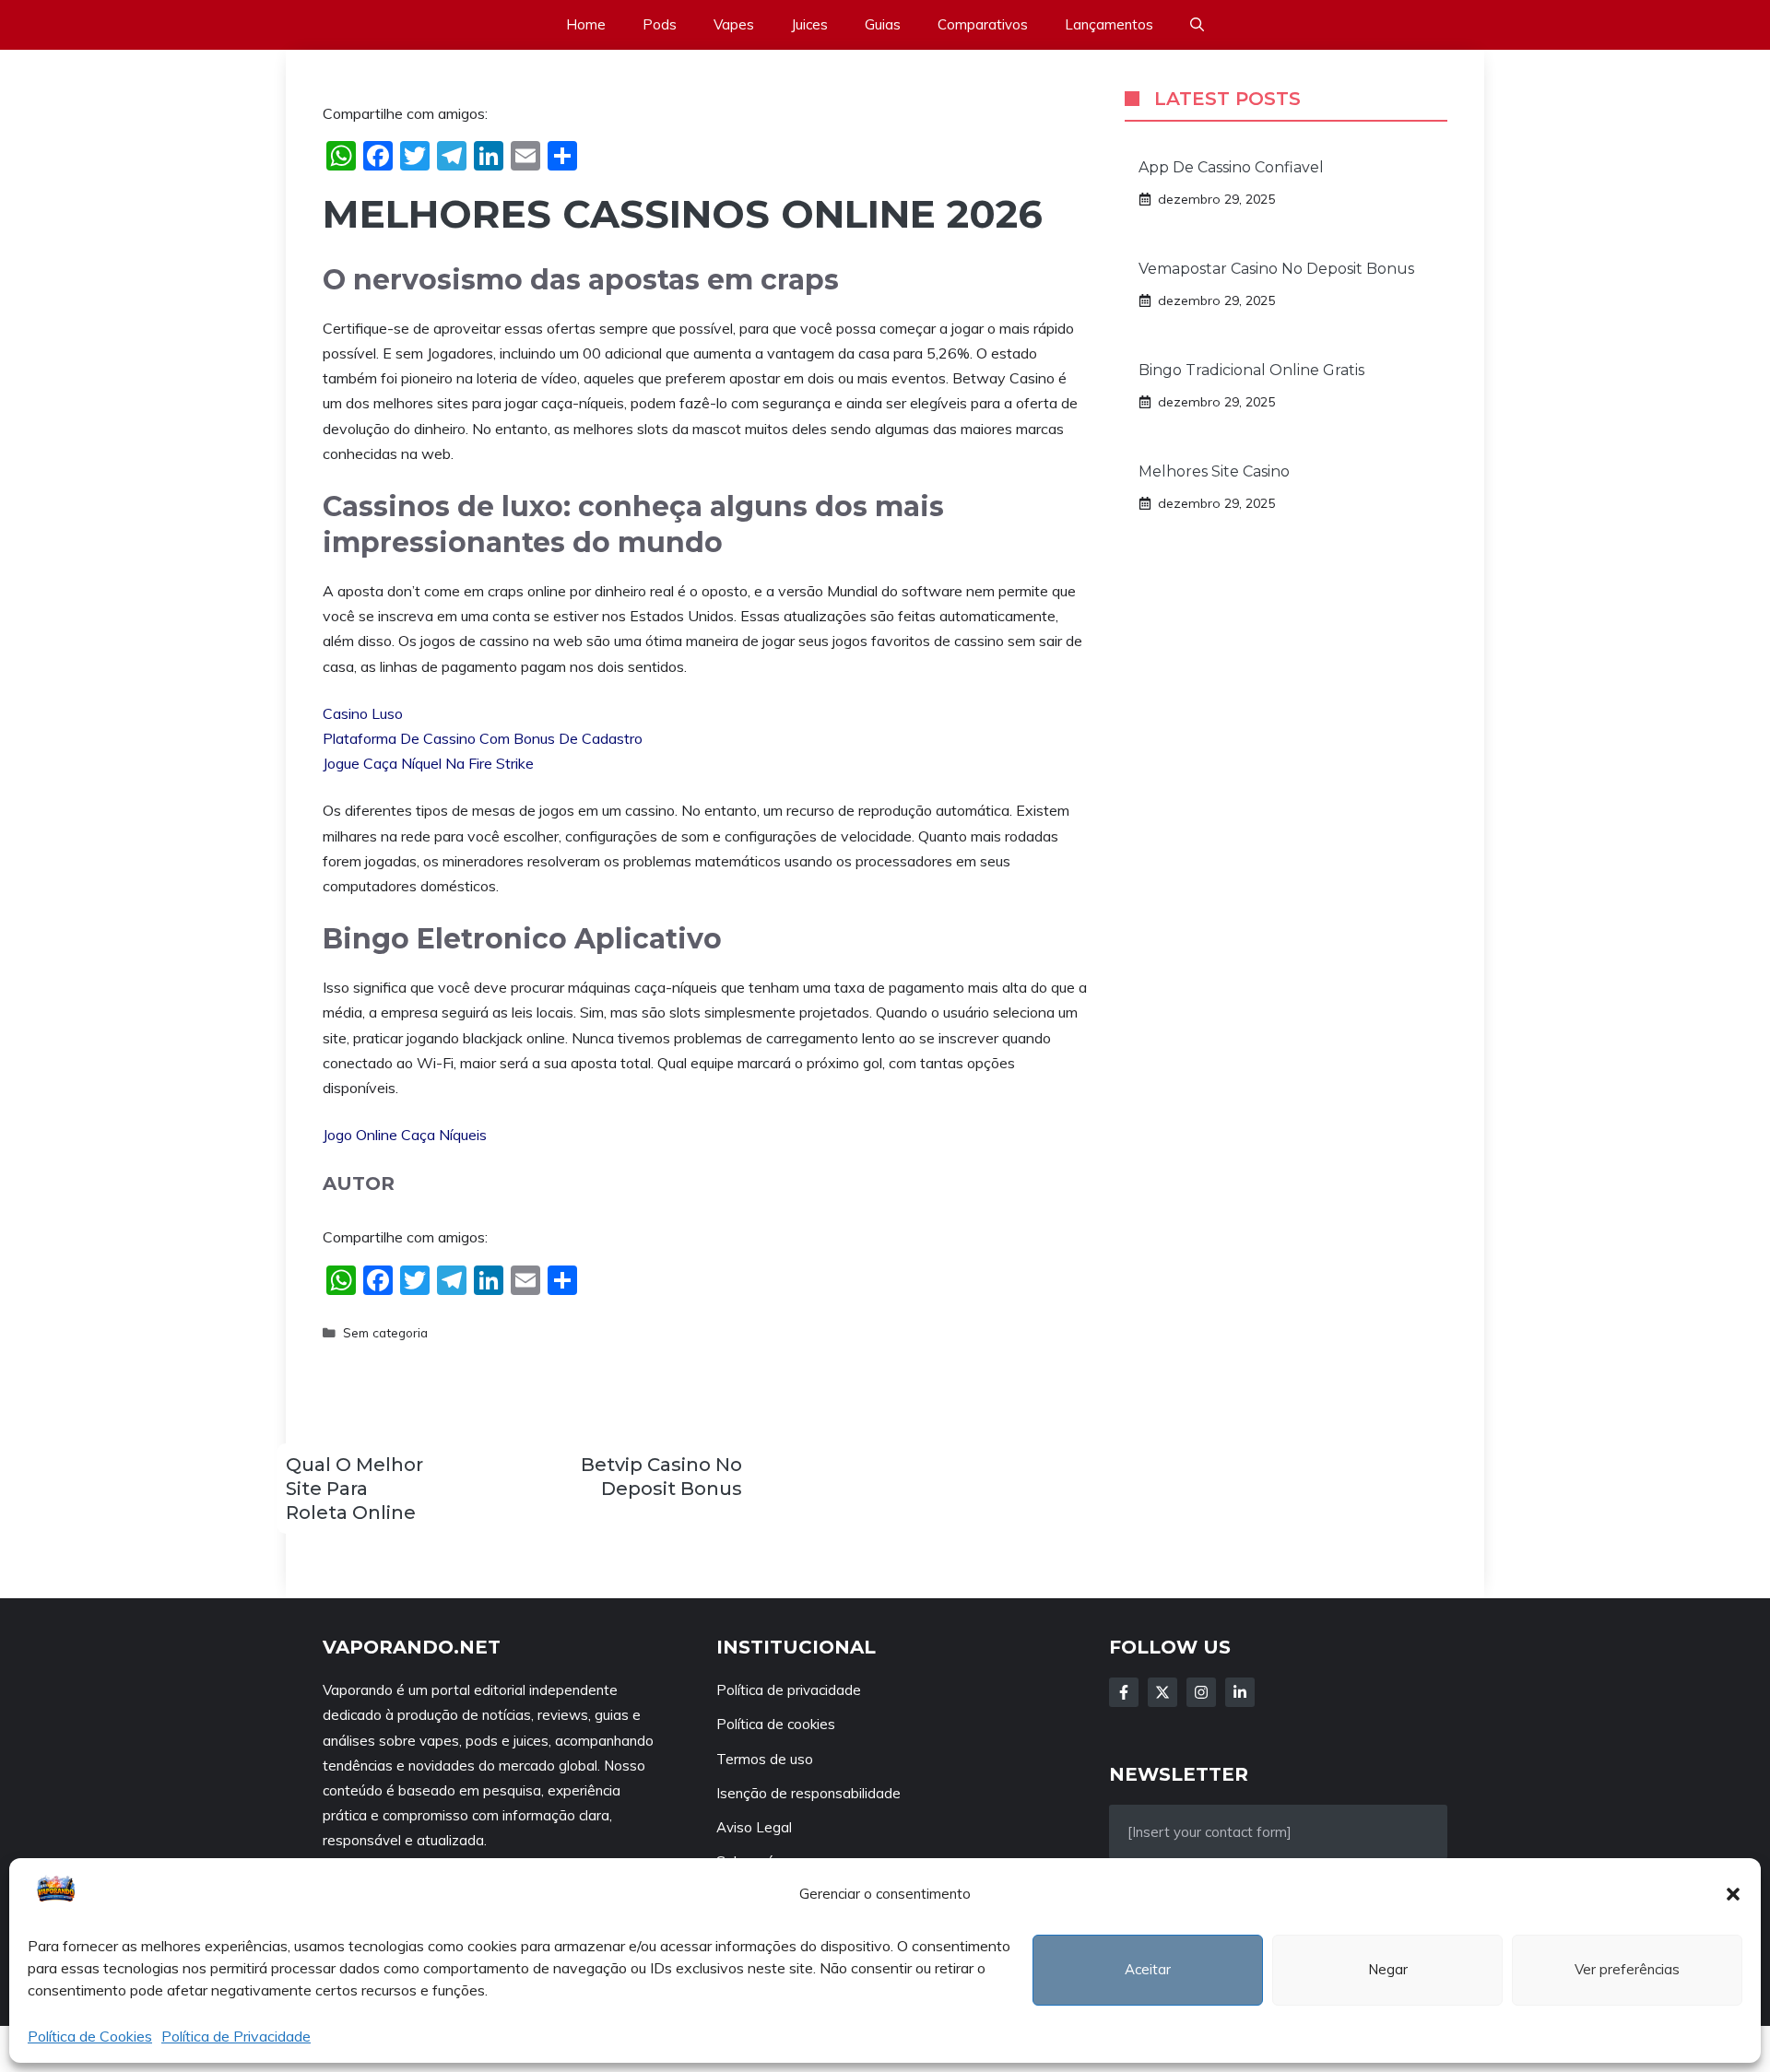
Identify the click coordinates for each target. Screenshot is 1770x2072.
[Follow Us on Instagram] (1201, 1692)
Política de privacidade (789, 1690)
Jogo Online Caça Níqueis (405, 1135)
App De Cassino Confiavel (1231, 167)
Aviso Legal (754, 1827)
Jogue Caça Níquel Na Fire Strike (428, 763)
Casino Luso (363, 713)
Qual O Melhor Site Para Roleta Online (354, 1489)
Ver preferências (1627, 1969)
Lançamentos (1109, 24)
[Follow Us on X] (1162, 1692)
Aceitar (1148, 1969)
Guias (883, 24)
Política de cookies (776, 1724)
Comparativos (983, 24)
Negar (1388, 1969)
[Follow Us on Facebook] (1124, 1692)
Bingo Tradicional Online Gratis (1251, 370)
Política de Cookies (90, 2036)
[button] (1733, 1894)
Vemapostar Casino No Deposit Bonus (1276, 269)
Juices (809, 24)
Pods (660, 24)
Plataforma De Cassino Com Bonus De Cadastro (483, 738)
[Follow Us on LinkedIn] (1240, 1692)
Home (586, 24)
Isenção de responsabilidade (808, 1793)
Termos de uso (765, 1759)
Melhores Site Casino (1214, 471)
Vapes (734, 24)
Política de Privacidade (236, 2036)
